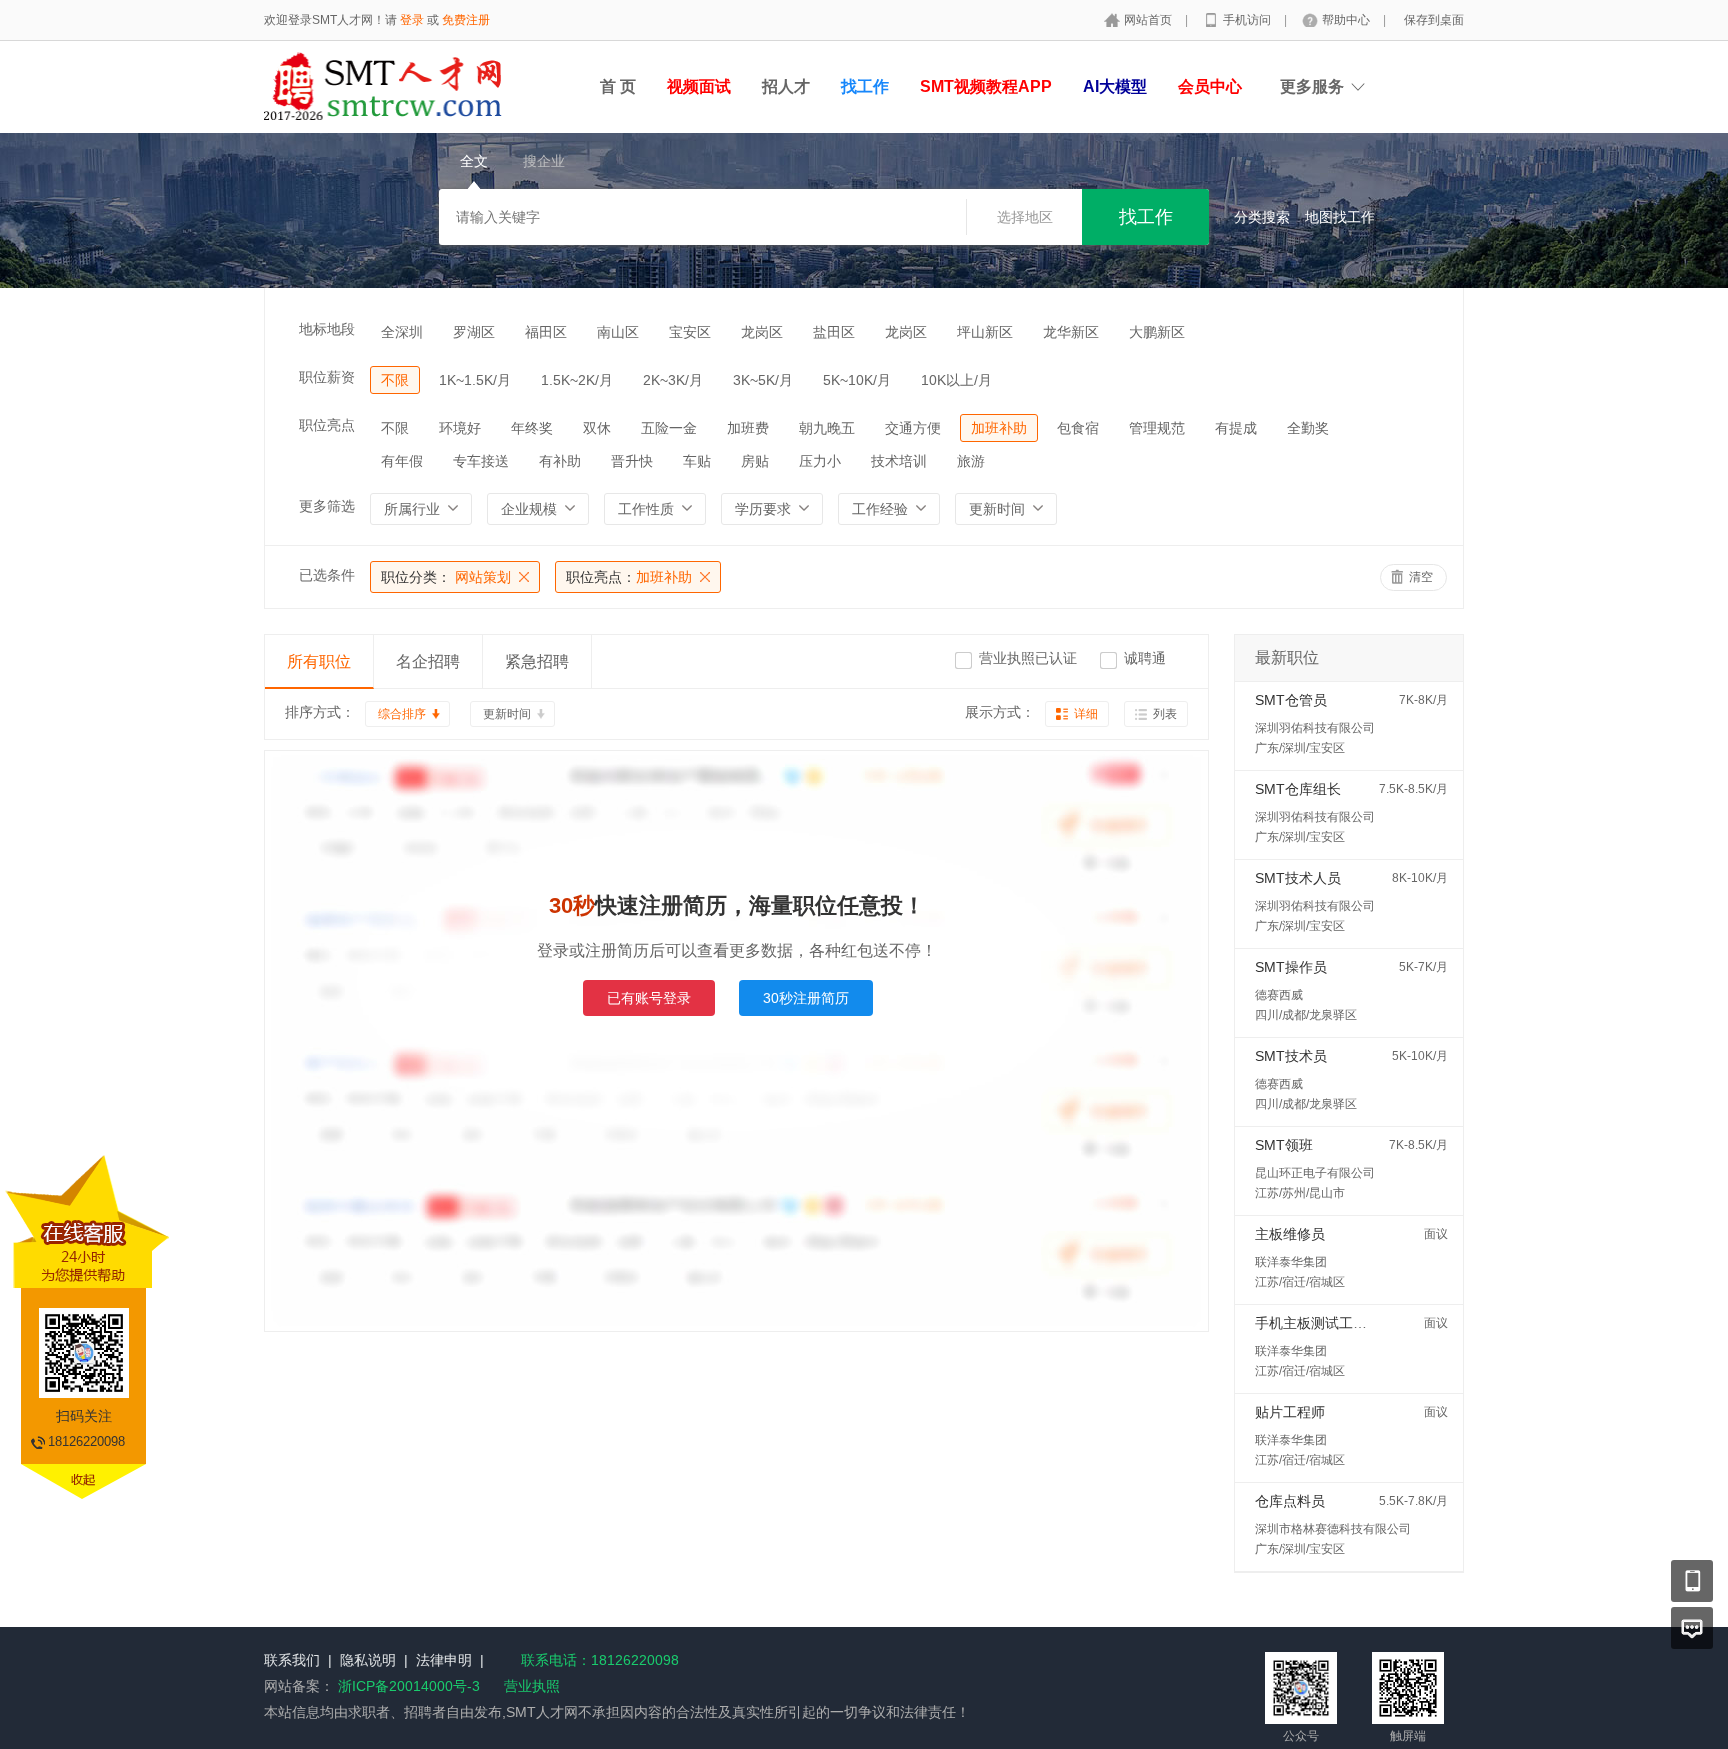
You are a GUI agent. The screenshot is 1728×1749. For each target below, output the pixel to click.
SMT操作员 (1291, 967)
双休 (597, 428)
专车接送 (481, 461)
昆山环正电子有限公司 (1315, 1173)
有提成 (1236, 428)
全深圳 (402, 332)
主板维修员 (1290, 1234)
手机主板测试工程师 (1318, 1323)
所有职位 (319, 661)
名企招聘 (428, 661)
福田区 (546, 332)
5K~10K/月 (857, 380)
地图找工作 (1340, 217)
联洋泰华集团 (1291, 1262)
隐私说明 (368, 1660)
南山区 (618, 332)
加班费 (748, 428)
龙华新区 (1071, 332)
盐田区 (834, 332)
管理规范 (1157, 428)
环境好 (460, 428)
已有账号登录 (649, 998)
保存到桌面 (1434, 20)
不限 (395, 380)
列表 (1165, 714)
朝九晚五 (827, 428)
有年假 (402, 461)
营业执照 (532, 1686)
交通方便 (913, 428)
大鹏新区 (1157, 332)
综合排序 (402, 714)
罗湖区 (474, 332)
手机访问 (1248, 20)
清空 (1421, 577)
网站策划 (446, 577)
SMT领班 (1284, 1145)
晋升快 (632, 461)
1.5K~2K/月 (577, 380)
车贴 (697, 461)
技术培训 (899, 461)
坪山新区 (985, 332)
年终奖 (532, 428)
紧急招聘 (537, 661)
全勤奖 (1308, 428)
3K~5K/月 (763, 380)
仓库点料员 (1290, 1501)
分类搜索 (1262, 217)
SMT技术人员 (1298, 878)
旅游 (971, 461)
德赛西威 (1279, 995)
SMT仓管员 (1291, 700)
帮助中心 (1347, 20)
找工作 (865, 86)
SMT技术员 (1291, 1056)
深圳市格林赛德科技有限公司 (1333, 1529)
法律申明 (444, 1660)
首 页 (618, 86)
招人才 (786, 86)
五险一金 (669, 428)
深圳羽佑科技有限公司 (1315, 728)
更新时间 (507, 714)
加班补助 (999, 428)
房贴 (755, 461)
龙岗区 (762, 332)
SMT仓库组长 (1298, 789)
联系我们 (292, 1660)
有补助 (560, 461)
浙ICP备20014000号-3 (409, 1686)
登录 (412, 20)
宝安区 (690, 332)
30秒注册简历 (806, 998)
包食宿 (1078, 428)
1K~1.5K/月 (475, 380)
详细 (1086, 714)
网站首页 (1149, 20)
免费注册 (466, 20)
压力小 (820, 461)
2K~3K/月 (673, 380)
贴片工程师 (1290, 1412)
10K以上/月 (956, 380)
